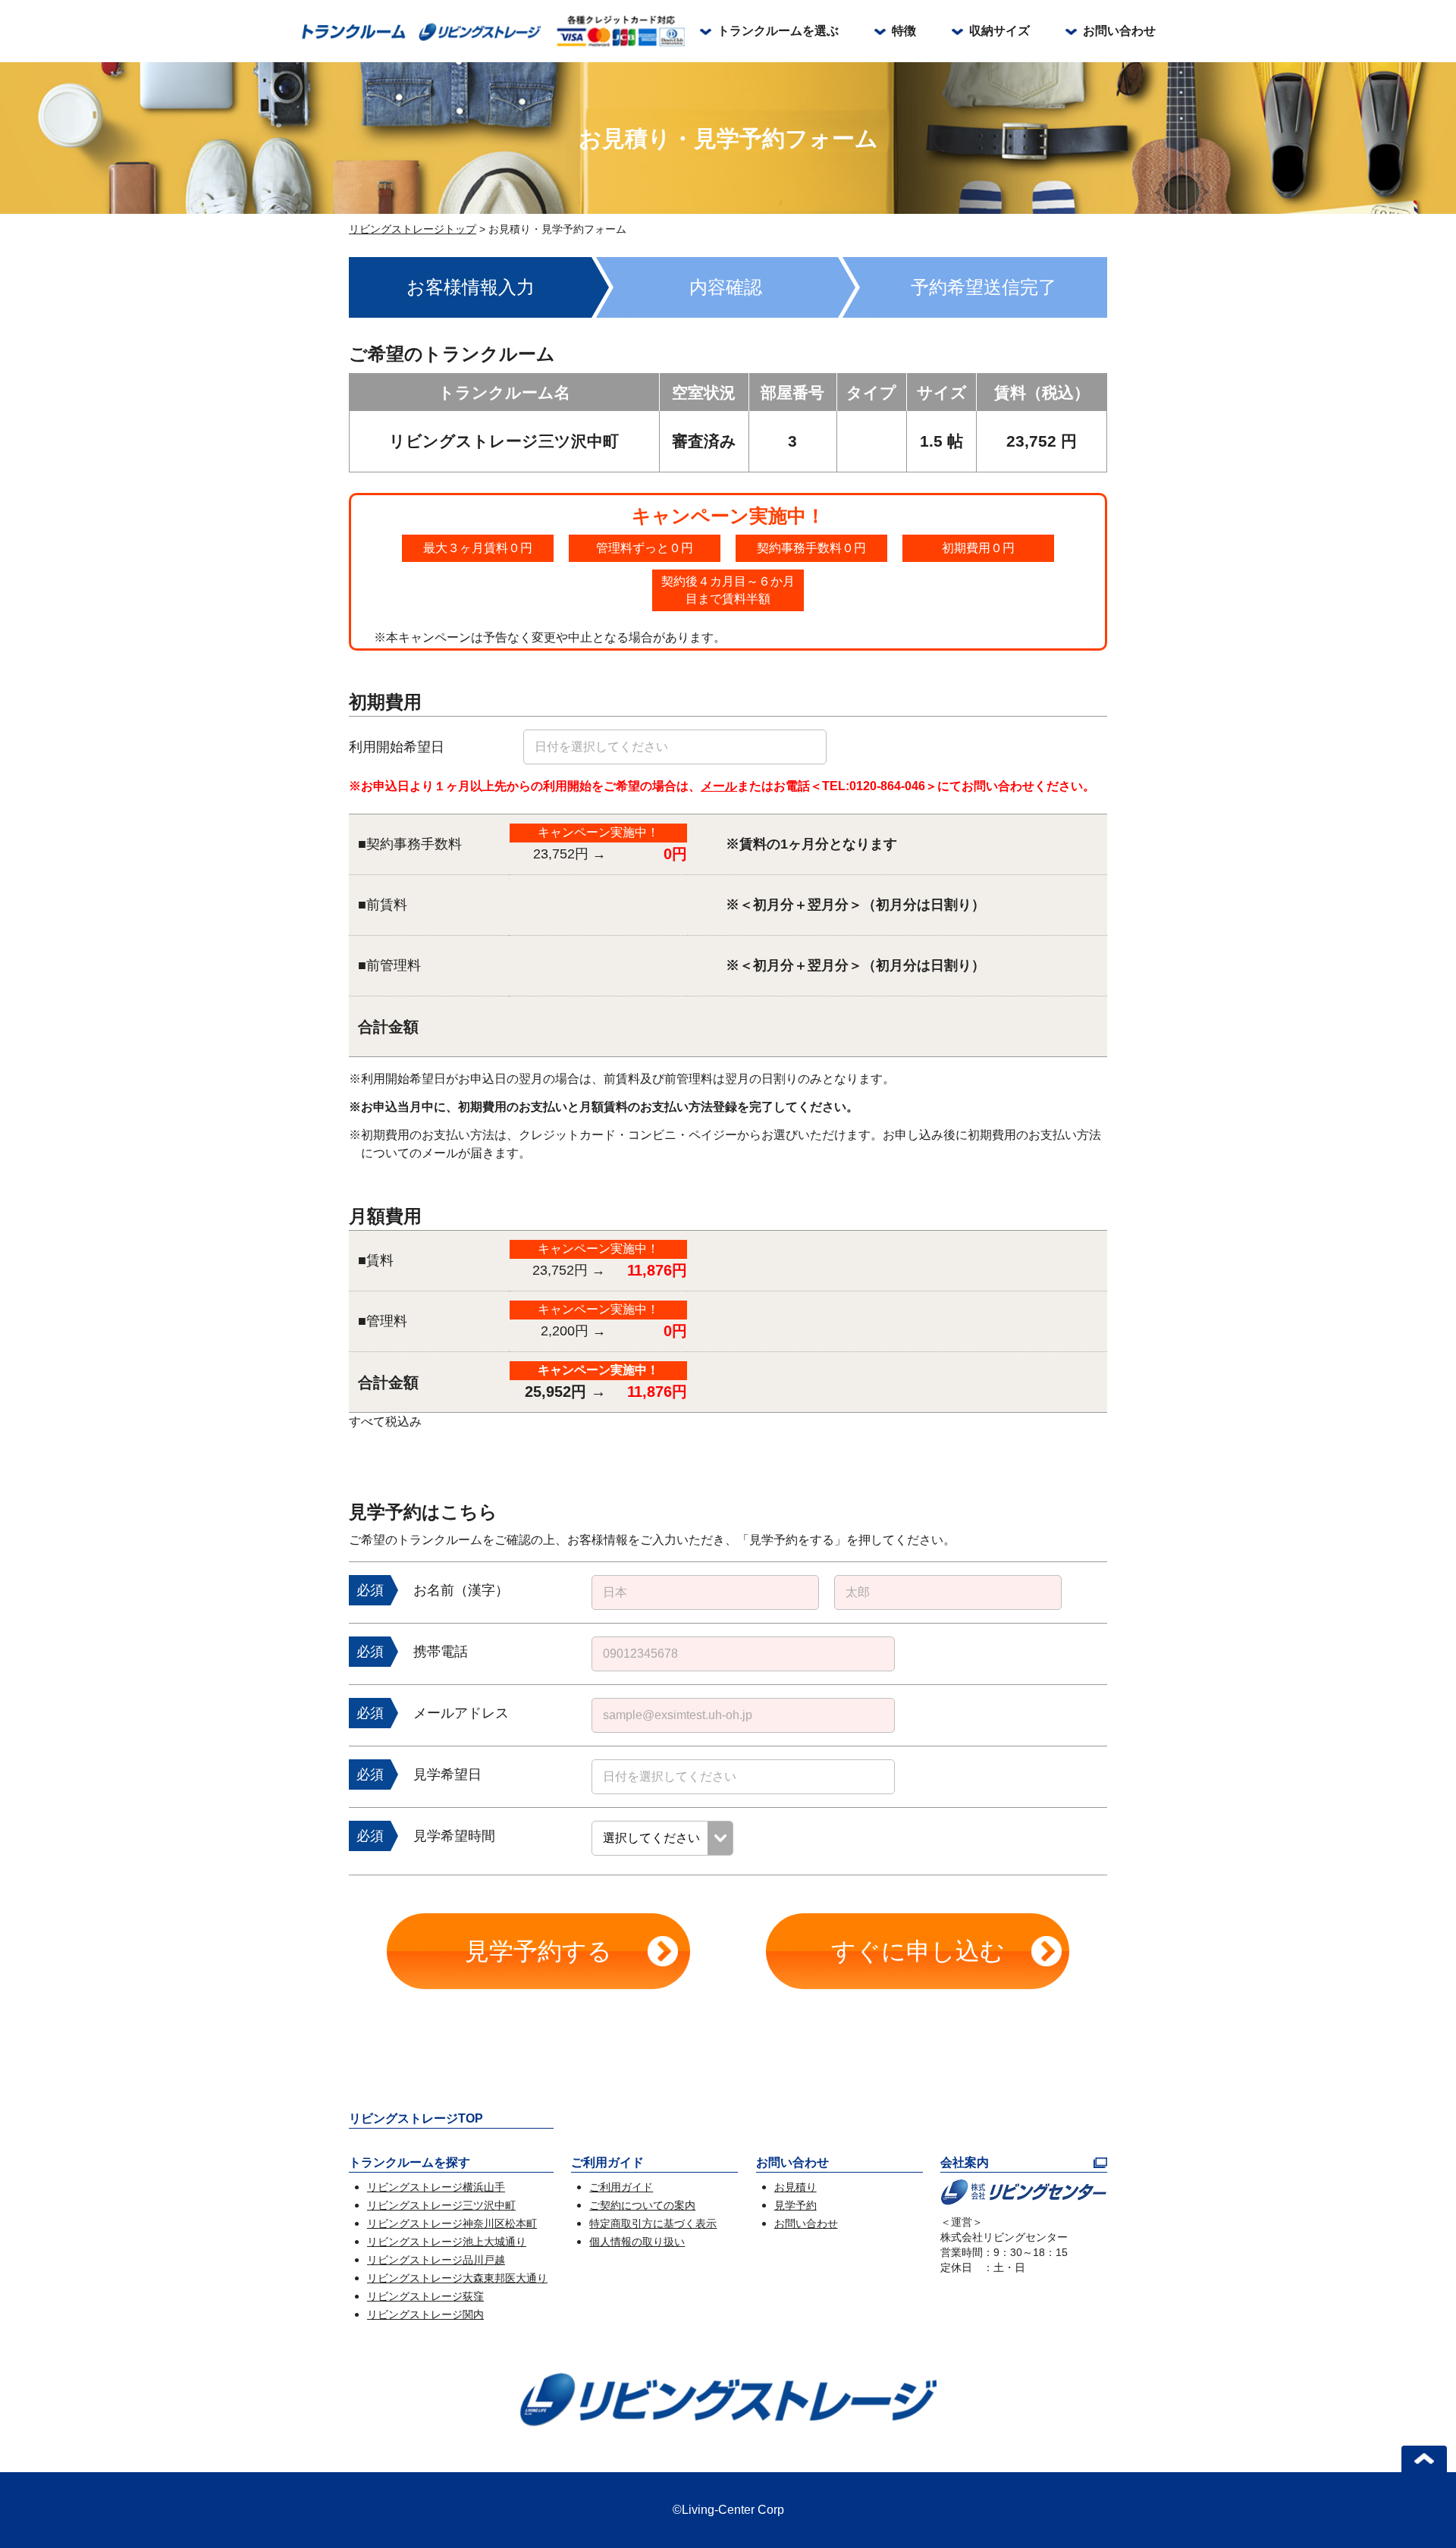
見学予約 (795, 2205)
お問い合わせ (1119, 31)
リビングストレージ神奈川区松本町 (452, 2223)
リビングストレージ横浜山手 (436, 2187)
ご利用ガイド (621, 2187)
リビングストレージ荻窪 (425, 2296)
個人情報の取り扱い (637, 2242)
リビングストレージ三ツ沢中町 (441, 2205)
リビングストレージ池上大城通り (447, 2242)
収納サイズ (999, 31)
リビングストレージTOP (416, 2118)
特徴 (904, 31)
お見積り (795, 2187)
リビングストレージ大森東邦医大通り (457, 2278)
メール (719, 786)
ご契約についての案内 (642, 2205)
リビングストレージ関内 (425, 2314)
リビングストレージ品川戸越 (436, 2260)
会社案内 (965, 2162)
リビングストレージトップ (413, 229)
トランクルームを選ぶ (778, 31)
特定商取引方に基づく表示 (653, 2223)
